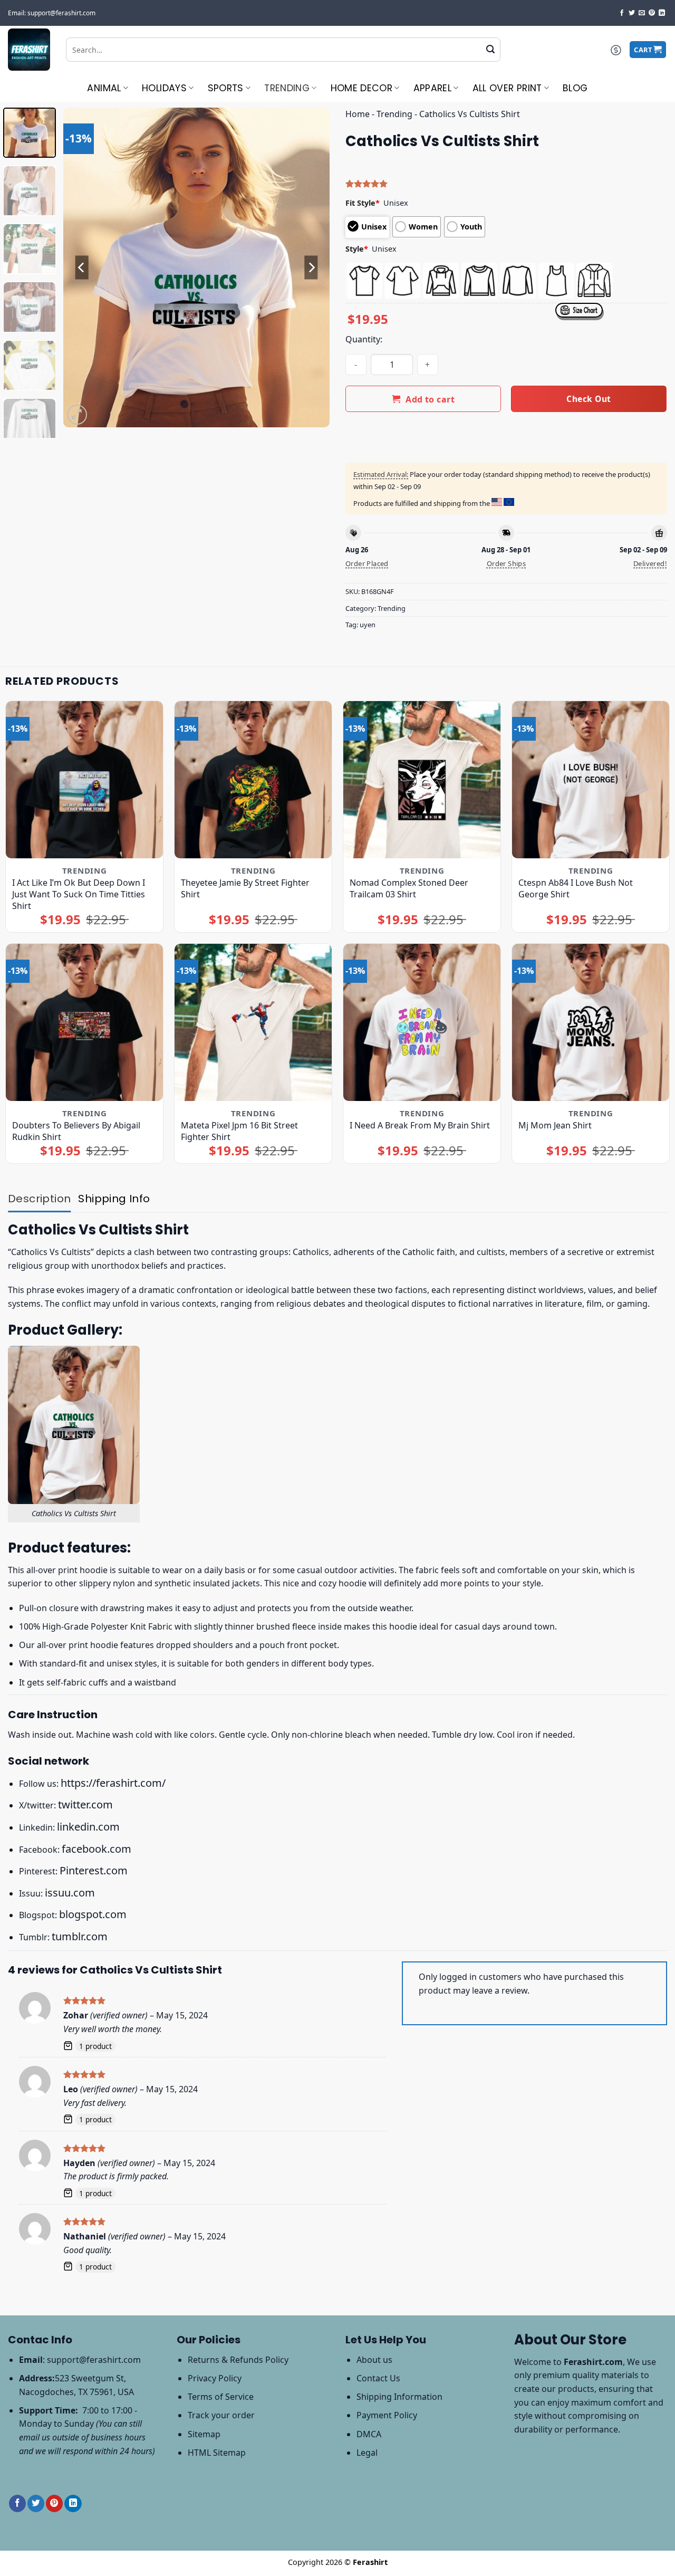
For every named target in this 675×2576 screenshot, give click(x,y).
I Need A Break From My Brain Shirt (420, 1125)
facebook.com (97, 1849)
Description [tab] (39, 1199)
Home (358, 114)
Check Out (589, 399)
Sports (226, 88)
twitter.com (85, 1804)
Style (357, 249)
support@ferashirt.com (94, 2360)
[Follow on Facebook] (622, 13)
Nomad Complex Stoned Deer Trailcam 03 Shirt (409, 888)
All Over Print (507, 88)
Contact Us (378, 2378)
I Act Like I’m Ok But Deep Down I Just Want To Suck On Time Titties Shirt (79, 894)
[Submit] (490, 50)
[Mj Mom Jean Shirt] (591, 1022)
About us (374, 2360)
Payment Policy (387, 2415)
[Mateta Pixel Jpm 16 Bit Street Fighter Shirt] (253, 1022)
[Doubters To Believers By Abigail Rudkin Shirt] (84, 1022)
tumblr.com (80, 1936)
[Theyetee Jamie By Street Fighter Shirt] (253, 780)
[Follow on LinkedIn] (662, 13)
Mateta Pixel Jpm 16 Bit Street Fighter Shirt (239, 1131)
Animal (104, 88)
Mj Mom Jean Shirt (555, 1125)
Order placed (367, 563)
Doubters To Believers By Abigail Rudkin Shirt (76, 1131)
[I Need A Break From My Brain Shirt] (422, 1022)
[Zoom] (77, 415)
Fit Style (363, 203)
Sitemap (204, 2434)
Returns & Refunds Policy (238, 2360)
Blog (575, 88)
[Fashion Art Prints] (29, 50)
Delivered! (650, 563)
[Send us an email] (642, 13)
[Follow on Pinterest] (652, 13)
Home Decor (362, 88)
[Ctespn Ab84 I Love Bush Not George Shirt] (591, 780)
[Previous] (82, 268)
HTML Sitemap (217, 2453)
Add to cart (430, 399)
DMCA (369, 2434)
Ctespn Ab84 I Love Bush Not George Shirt (576, 888)
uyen (368, 625)
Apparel (432, 88)
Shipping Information (399, 2397)
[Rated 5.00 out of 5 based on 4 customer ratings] (506, 184)
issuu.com (70, 1893)
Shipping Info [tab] (114, 1199)
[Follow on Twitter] (632, 13)
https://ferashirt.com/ (113, 1783)
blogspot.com (93, 1914)
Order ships (506, 563)
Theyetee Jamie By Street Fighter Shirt (245, 888)
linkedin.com (88, 1827)
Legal (367, 2453)
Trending (287, 88)
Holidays (164, 88)
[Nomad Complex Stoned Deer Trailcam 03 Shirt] (422, 780)
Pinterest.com (94, 1870)
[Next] (311, 268)
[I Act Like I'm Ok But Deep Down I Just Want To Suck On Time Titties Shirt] (84, 780)
